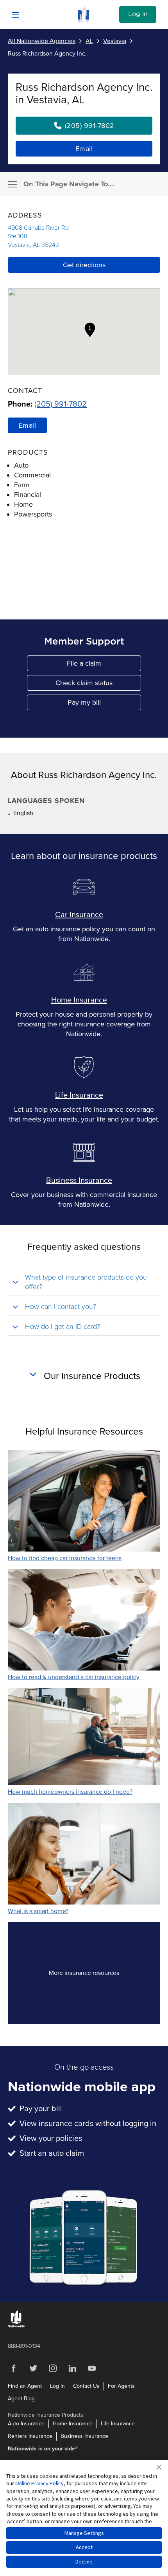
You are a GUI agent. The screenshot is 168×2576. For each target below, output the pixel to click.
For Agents (121, 2386)
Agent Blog (21, 2399)
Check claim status (98, 685)
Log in (138, 14)
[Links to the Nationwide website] (17, 2326)
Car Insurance (79, 915)
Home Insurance (79, 1000)
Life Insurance (79, 1095)
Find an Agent (25, 2386)
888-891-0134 (24, 2346)
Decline (84, 2562)
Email (84, 149)
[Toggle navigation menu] (13, 184)
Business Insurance (79, 1181)
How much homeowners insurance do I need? (70, 1792)
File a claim (104, 665)
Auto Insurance (26, 2424)
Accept (84, 2547)
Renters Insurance (30, 2436)
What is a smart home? (38, 1911)
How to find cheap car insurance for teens (65, 1558)
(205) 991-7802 (61, 404)
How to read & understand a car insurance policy (74, 1677)
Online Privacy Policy (39, 2483)
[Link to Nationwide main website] (84, 20)
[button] (90, 330)
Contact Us (86, 2386)
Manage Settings (84, 2533)
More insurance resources (98, 1975)
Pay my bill (105, 704)
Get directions (84, 265)
